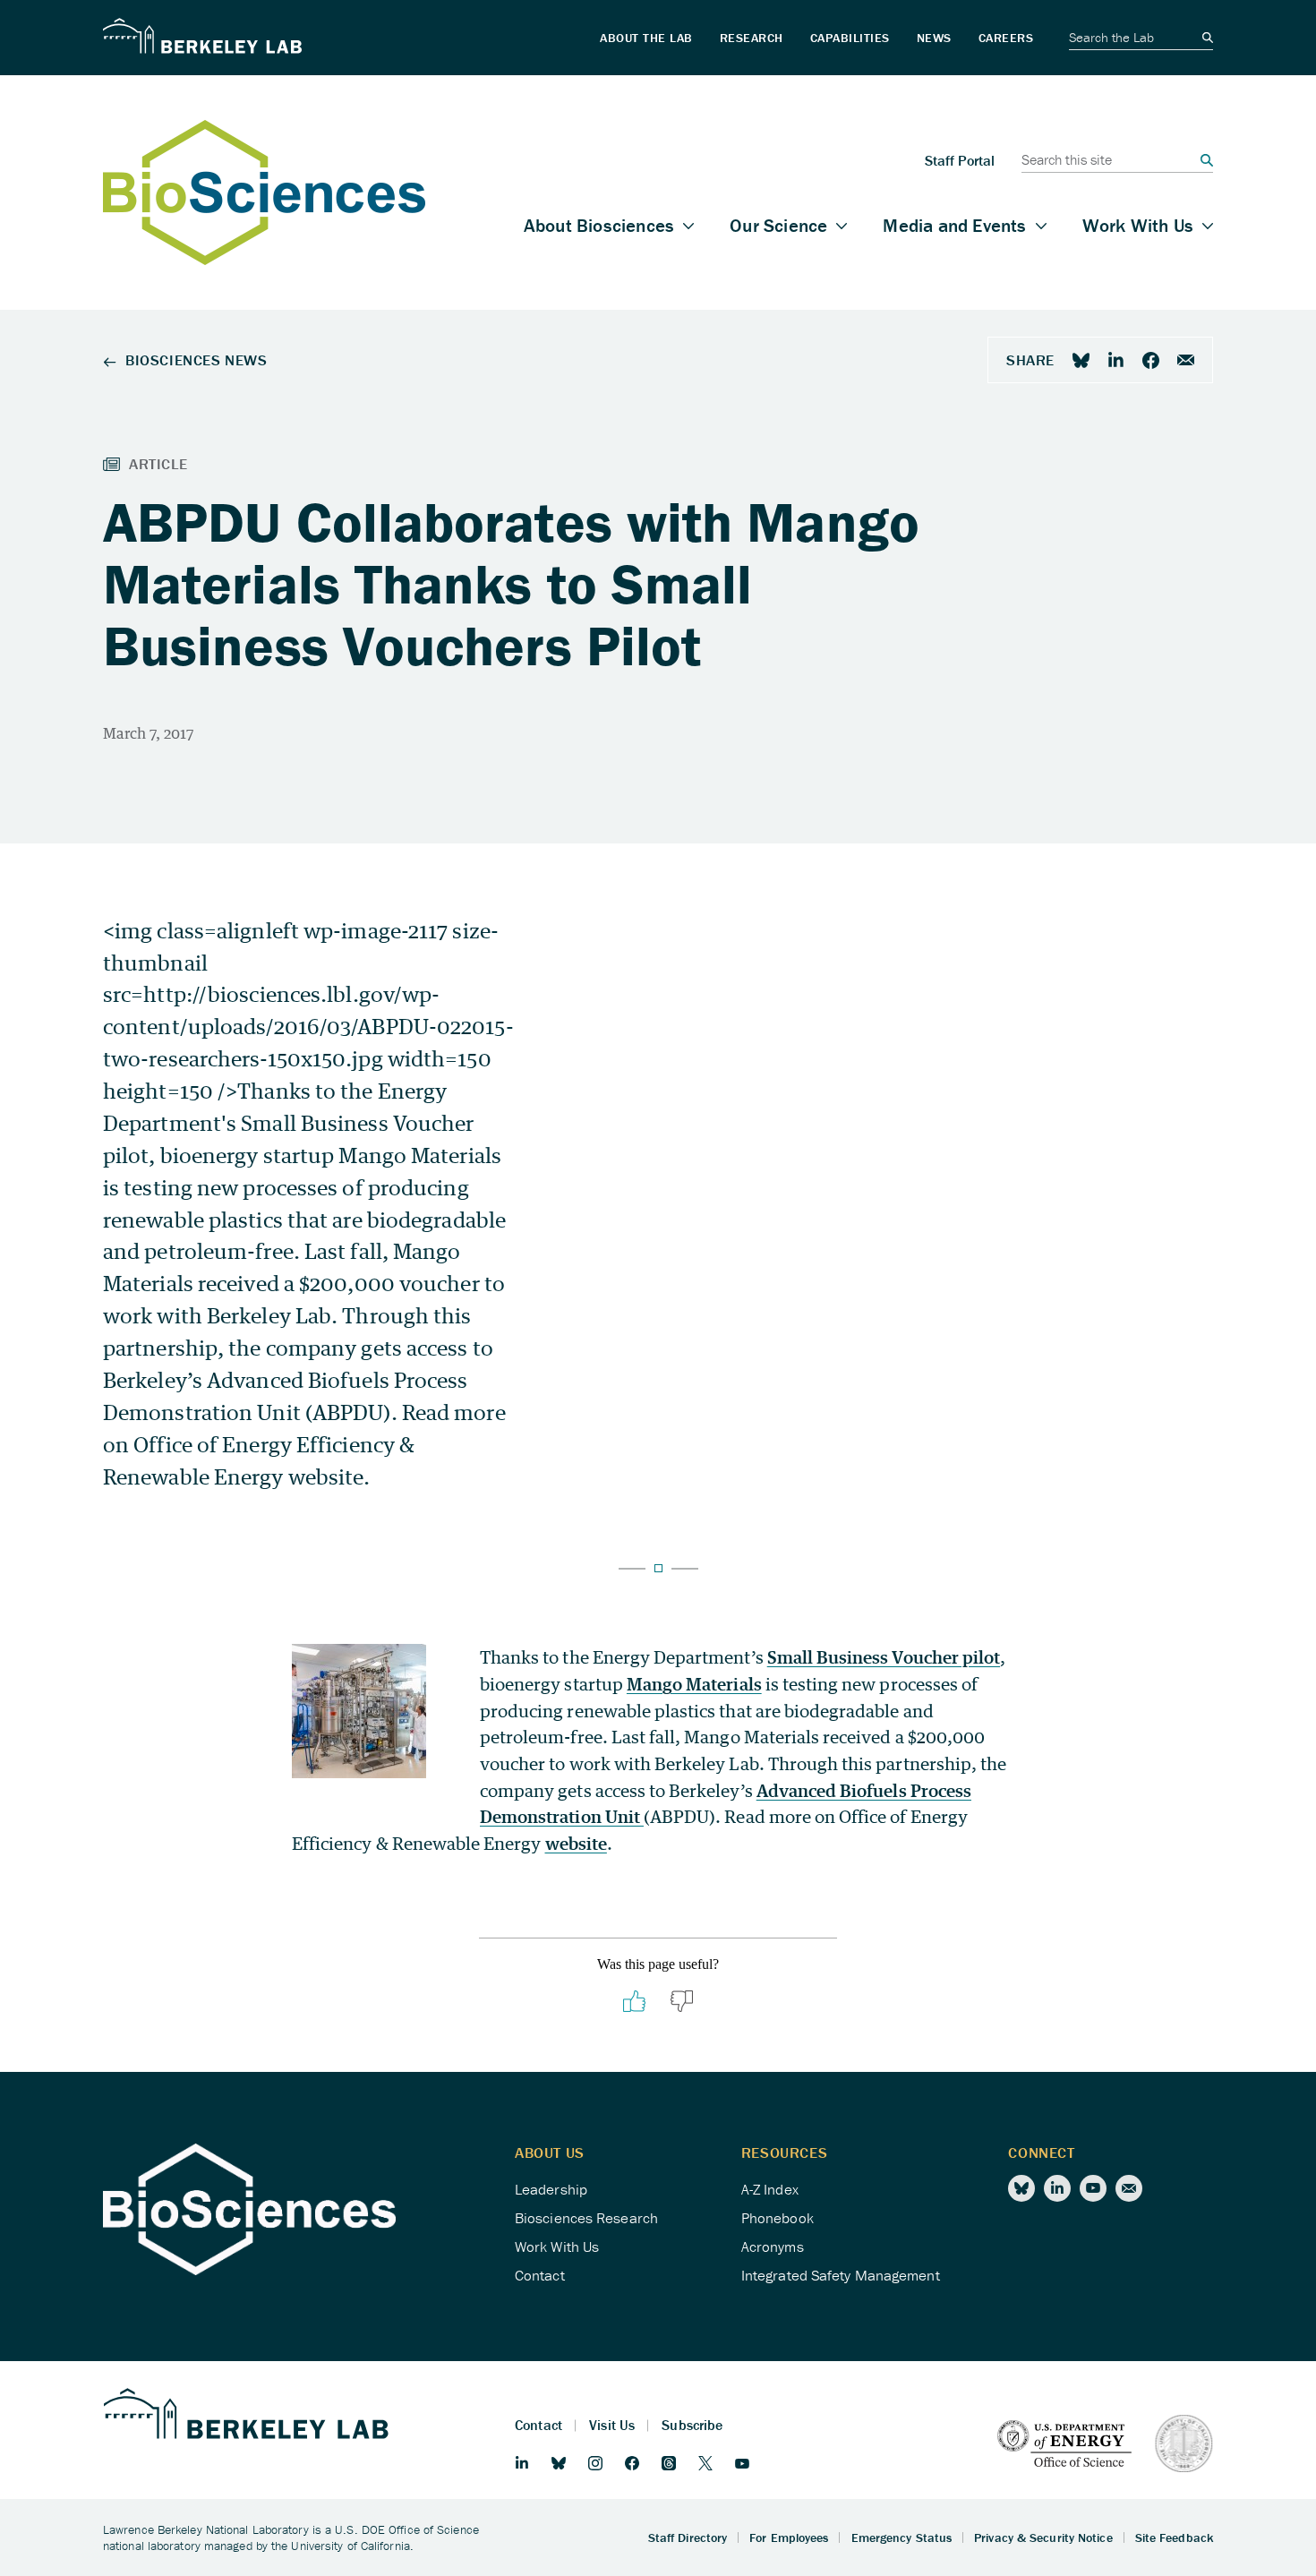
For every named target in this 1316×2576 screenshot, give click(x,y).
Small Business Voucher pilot (884, 1657)
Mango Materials (694, 1684)
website (576, 1843)
